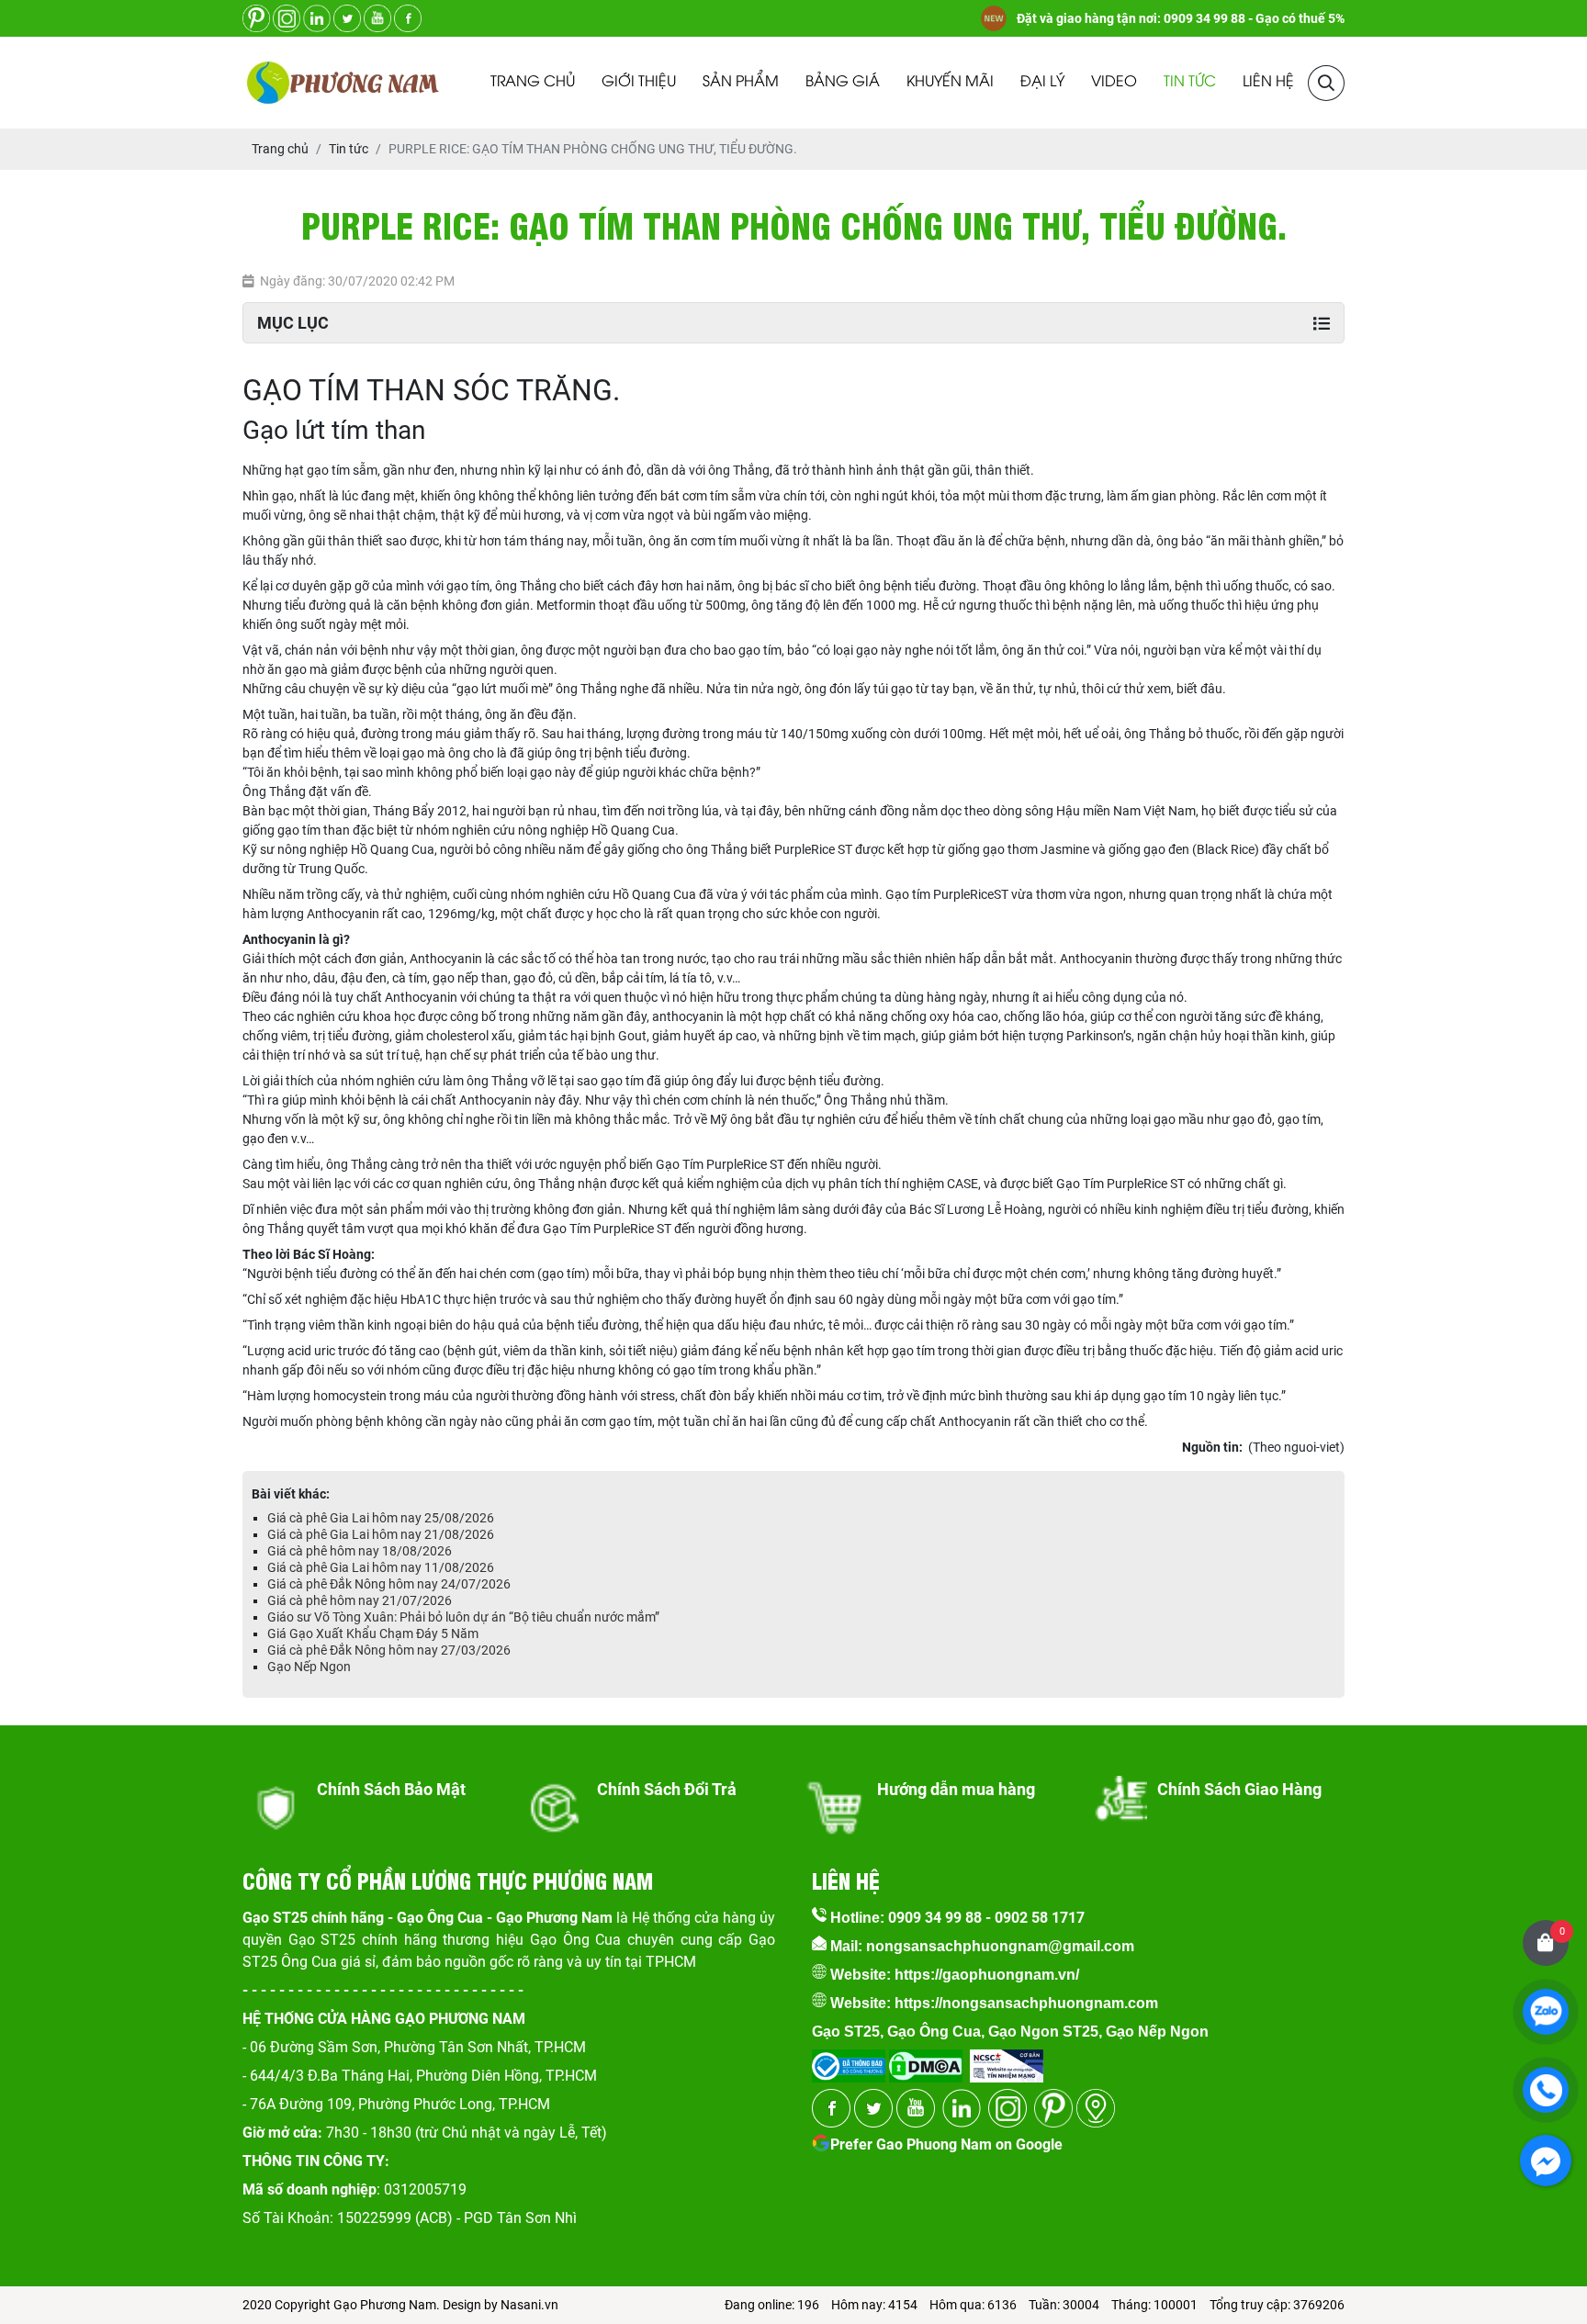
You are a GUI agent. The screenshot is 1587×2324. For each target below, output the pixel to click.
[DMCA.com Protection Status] (924, 2060)
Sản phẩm (741, 82)
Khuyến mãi (950, 82)
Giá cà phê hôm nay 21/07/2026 (360, 1600)
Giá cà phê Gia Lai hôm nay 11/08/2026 (381, 1567)
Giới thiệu (639, 82)
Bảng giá (843, 82)
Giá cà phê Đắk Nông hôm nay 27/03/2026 (389, 1650)
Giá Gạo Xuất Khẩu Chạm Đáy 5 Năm (373, 1634)
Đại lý (1042, 82)
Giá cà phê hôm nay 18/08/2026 (360, 1551)
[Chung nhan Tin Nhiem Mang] (1007, 2060)
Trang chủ (533, 82)
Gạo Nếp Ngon (309, 1667)
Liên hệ (1268, 82)
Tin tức (1190, 82)
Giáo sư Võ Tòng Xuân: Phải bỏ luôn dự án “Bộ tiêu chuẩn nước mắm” (463, 1617)
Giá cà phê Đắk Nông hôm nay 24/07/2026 (389, 1584)
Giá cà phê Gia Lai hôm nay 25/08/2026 (381, 1518)
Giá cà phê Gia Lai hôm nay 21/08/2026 (381, 1534)
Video (1114, 82)
